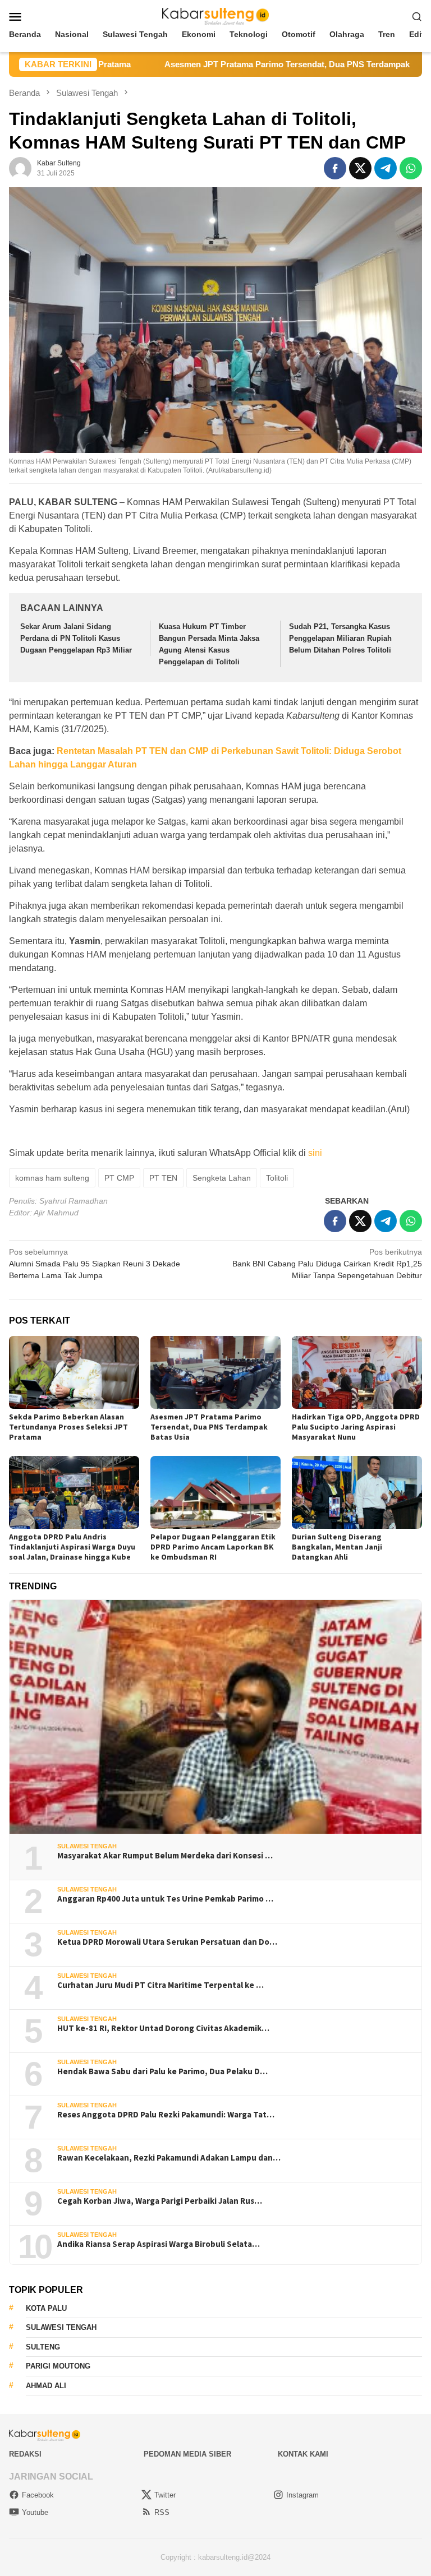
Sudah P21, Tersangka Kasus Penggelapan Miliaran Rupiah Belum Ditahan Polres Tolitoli (340, 638)
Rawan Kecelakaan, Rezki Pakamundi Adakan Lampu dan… (169, 2158)
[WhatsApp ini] (411, 168)
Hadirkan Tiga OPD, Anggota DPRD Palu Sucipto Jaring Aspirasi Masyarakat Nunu (356, 1427)
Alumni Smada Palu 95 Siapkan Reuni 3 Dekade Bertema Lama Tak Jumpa (95, 1264)
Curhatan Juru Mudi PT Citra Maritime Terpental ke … (161, 1985)
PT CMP (119, 1178)
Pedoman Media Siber (187, 2454)
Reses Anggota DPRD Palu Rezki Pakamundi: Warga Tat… (166, 2115)
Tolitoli (277, 1178)
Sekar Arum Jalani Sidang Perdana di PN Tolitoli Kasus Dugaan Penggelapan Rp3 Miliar (76, 638)
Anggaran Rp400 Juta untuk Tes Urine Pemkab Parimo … (165, 1899)
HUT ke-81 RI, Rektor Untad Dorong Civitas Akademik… (163, 2028)
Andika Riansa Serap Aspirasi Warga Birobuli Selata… (159, 2244)
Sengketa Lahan (222, 1178)
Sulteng (43, 2347)
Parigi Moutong (58, 2366)
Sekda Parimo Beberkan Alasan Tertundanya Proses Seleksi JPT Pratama (68, 1427)
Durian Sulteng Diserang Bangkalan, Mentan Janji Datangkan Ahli (337, 1547)
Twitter (165, 2495)
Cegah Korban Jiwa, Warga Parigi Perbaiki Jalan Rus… (160, 2201)
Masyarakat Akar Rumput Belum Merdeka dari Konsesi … (165, 1856)
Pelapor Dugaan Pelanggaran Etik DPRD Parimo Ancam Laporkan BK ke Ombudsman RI (213, 1547)
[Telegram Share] (386, 168)
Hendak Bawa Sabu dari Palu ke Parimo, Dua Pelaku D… (162, 2071)
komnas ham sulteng (52, 1178)
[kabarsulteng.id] (216, 16)
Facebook (38, 2495)
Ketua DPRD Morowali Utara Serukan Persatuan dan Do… (167, 1942)
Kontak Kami (303, 2454)
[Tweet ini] (360, 168)
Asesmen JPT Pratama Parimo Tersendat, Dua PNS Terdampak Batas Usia (236, 64)
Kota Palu (46, 2308)
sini (315, 1153)
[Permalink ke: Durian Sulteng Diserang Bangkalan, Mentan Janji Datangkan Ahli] (357, 1492)
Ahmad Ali (46, 2386)
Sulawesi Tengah (87, 1846)
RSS (162, 2512)
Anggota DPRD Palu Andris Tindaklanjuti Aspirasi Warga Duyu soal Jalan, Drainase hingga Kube (72, 1547)
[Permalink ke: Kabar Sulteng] (20, 168)
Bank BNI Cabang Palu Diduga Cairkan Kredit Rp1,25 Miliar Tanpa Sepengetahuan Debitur (327, 1264)
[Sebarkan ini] (335, 168)
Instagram (302, 2495)
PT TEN (163, 1178)
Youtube (35, 2512)
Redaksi (25, 2454)
